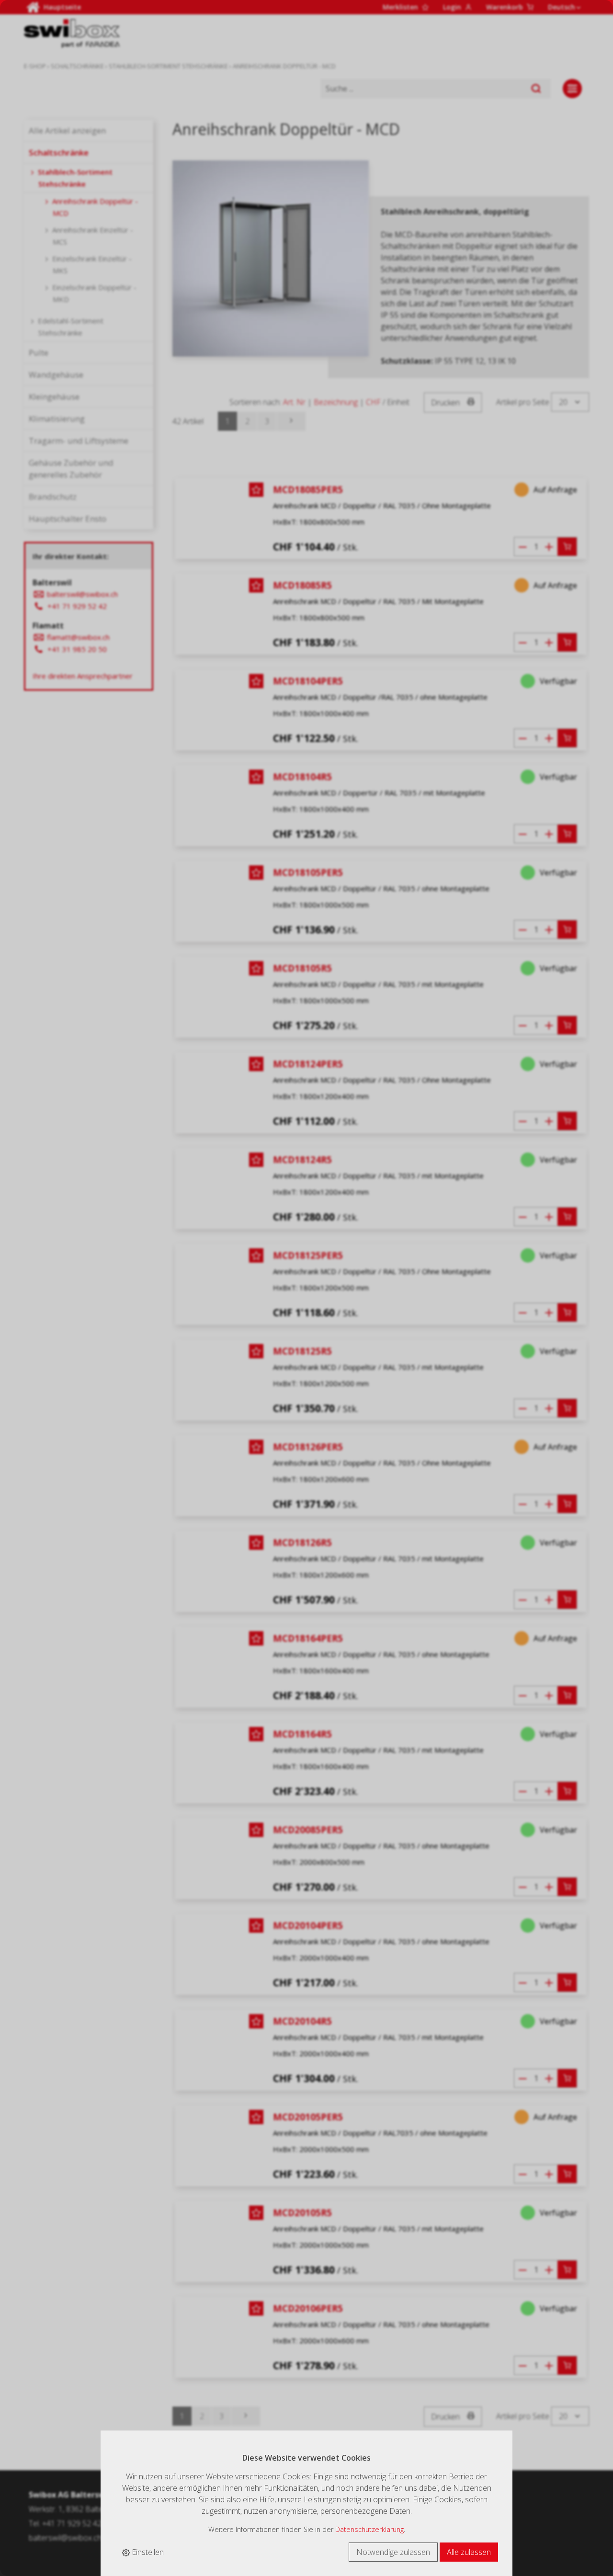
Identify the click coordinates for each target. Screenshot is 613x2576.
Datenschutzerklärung (369, 2529)
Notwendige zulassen (393, 2552)
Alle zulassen (469, 2552)
